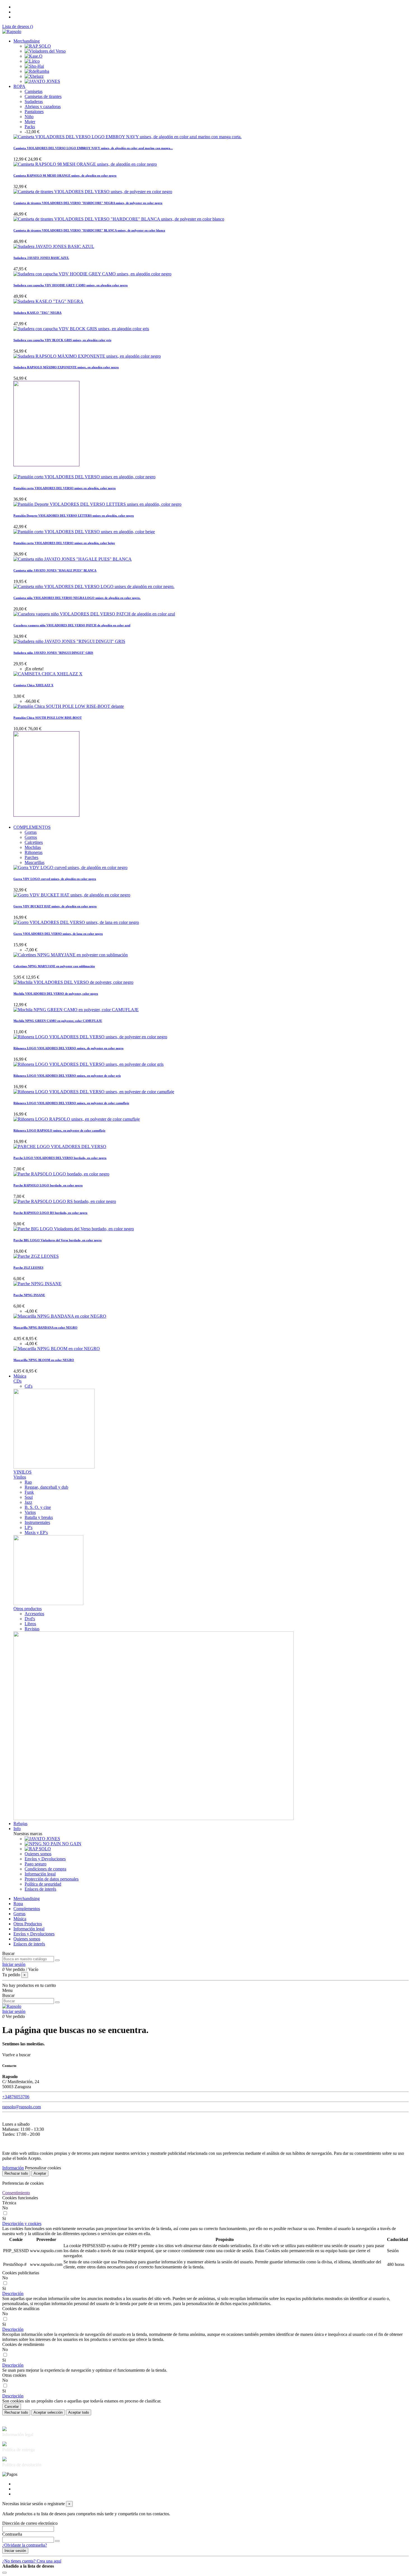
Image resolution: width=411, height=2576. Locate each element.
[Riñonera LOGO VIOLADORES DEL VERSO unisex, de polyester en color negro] (90, 1037)
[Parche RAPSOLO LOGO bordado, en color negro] (61, 1174)
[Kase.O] (34, 56)
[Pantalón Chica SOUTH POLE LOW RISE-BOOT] (69, 706)
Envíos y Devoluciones (45, 1859)
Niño (29, 117)
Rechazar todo (16, 2173)
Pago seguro (36, 1864)
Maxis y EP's (36, 1532)
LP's (29, 1527)
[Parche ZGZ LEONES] (36, 1256)
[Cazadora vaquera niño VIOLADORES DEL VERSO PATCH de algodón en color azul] (94, 614)
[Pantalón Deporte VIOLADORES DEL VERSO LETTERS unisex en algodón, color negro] (97, 504)
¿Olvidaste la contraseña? (25, 2545)
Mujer (30, 122)
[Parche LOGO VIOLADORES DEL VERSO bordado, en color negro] (60, 1147)
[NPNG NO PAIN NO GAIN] (53, 1844)
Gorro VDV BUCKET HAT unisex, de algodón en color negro (55, 906)
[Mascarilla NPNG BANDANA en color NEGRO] (60, 1316)
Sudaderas (34, 101)
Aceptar (40, 2173)
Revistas (32, 1629)
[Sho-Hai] (34, 66)
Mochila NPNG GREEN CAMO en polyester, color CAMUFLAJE (58, 1021)
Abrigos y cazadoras (43, 106)
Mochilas (33, 847)
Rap (28, 1482)
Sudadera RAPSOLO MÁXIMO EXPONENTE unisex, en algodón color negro (66, 367)
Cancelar (12, 2407)
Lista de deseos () (18, 26)
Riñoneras (34, 852)
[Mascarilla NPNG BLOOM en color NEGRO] (57, 1349)
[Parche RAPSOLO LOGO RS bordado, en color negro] (65, 1201)
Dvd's (30, 1619)
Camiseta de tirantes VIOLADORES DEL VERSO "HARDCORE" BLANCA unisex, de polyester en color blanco (89, 230)
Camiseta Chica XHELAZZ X (33, 685)
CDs (17, 1381)
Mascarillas (35, 862)
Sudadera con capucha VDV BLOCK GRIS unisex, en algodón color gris (62, 340)
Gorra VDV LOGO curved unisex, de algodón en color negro (55, 879)
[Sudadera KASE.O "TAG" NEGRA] (48, 301)
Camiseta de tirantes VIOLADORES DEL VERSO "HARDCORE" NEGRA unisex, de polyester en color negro (88, 203)
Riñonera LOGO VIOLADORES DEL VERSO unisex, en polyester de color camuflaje (71, 1103)
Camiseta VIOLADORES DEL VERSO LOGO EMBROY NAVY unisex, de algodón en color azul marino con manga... (93, 148)
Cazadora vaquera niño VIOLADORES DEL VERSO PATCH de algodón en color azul (72, 625)
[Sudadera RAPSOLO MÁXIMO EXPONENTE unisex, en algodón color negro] (87, 356)
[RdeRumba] (37, 71)
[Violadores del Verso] (45, 51)
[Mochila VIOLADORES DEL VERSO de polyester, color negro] (73, 982)
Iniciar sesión (15, 2551)
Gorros (31, 837)
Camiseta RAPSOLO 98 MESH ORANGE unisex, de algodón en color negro (65, 175)
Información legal (40, 1874)
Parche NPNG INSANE (29, 1295)
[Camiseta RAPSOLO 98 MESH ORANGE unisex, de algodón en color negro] (85, 164)
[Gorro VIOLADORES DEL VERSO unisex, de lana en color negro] (76, 922)
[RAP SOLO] (38, 46)
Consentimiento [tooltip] (16, 2193)
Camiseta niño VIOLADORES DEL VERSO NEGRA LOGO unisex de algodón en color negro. (77, 598)
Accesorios (34, 1614)
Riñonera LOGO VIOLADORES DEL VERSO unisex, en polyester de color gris (67, 1076)
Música (20, 1919)
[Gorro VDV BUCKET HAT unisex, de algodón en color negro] (72, 895)
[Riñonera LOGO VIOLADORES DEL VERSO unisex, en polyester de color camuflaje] (94, 1092)
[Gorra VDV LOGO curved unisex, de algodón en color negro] (70, 867)
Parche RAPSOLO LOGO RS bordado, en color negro (50, 1213)
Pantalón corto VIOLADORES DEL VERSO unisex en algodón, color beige (64, 543)
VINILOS (23, 1472)
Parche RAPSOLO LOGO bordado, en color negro (48, 1185)
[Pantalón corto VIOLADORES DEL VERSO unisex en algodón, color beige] (84, 532)
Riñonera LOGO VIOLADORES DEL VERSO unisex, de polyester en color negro (68, 1048)
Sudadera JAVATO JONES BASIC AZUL (41, 258)
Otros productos (28, 1609)
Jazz (28, 1502)
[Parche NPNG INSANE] (37, 1284)
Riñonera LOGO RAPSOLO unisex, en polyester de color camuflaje (59, 1130)
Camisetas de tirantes (43, 96)
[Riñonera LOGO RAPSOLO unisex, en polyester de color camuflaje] (77, 1119)
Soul (29, 1497)
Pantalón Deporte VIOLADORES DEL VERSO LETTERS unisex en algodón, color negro (74, 516)
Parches (31, 857)
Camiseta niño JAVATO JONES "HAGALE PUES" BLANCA (55, 570)
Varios (30, 1512)
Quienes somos (38, 1854)
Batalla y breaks (39, 1517)
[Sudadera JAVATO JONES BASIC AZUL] (54, 246)
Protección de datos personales (52, 1879)
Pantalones (34, 112)
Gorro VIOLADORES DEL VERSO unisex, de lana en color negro (58, 934)
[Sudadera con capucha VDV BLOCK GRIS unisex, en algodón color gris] (81, 329)
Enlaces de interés (40, 1889)
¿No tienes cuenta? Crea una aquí (32, 2561)
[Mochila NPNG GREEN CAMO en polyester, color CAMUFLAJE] (76, 1010)
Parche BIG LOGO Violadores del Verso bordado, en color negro (58, 1240)
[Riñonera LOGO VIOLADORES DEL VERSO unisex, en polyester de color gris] (88, 1064)
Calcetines (34, 842)
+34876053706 (16, 2097)
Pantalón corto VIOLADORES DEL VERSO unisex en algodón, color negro (65, 488)
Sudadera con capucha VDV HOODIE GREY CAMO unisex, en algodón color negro (71, 285)
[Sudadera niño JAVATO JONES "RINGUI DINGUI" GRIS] (69, 641)
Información (13, 2168)
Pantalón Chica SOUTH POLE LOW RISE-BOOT (48, 718)
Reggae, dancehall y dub (46, 1487)
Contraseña (12, 2534)
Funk (29, 1492)
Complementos (27, 1909)
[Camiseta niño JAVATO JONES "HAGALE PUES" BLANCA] (73, 559)
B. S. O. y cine (38, 1507)
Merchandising (27, 1899)
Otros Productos (28, 1924)
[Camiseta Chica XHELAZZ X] (48, 674)
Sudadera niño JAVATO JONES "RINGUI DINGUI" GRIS (53, 653)
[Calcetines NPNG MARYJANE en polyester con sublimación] (71, 955)
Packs (30, 127)
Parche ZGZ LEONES (28, 1268)
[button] (22, 2223)
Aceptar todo (79, 2412)
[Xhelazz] (34, 76)
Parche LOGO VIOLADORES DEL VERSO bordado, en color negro (60, 1158)
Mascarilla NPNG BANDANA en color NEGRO (45, 1327)
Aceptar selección (48, 2412)
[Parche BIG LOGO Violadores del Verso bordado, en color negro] (74, 1229)
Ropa (18, 1904)
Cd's (29, 1386)
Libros (30, 1624)
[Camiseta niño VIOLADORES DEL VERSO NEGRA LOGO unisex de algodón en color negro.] (94, 586)
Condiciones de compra (45, 1869)
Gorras (31, 832)
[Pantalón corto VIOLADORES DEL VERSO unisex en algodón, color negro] (84, 477)
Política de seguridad (43, 1884)
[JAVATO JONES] (42, 81)
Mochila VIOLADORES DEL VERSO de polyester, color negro (56, 994)
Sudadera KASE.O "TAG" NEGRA (37, 313)
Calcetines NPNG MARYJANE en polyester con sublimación (54, 966)
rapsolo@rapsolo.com (22, 2107)
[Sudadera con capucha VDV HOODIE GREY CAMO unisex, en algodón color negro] (92, 274)
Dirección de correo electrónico (30, 2523)
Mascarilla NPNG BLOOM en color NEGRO (44, 1360)
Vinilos (20, 1477)
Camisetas (34, 91)
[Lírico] (32, 61)
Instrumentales (37, 1522)
